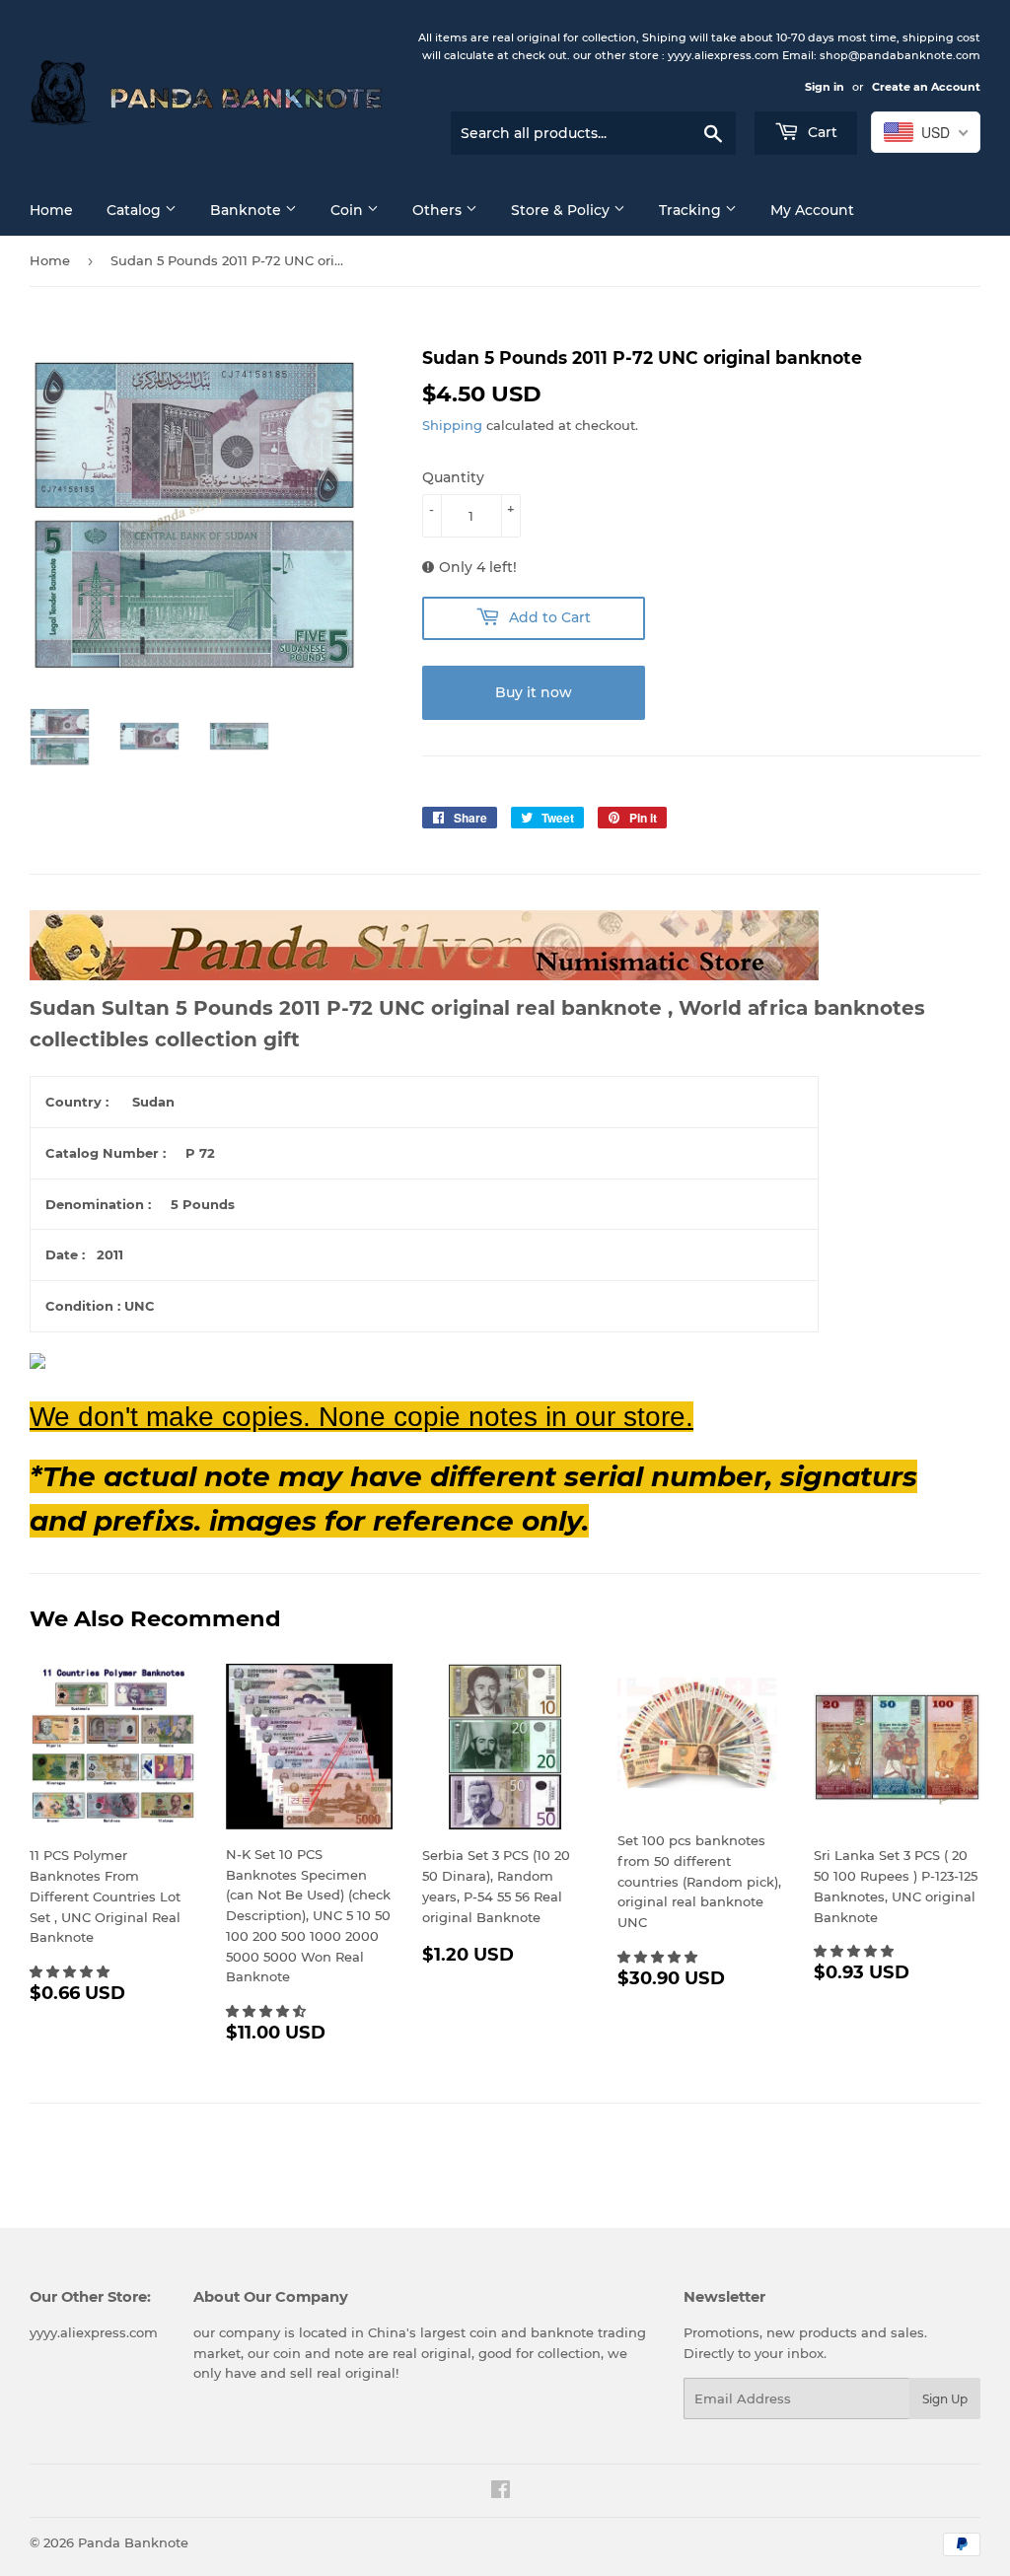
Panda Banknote (133, 2542)
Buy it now (534, 692)
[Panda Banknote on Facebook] (501, 2492)
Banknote (248, 210)
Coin (349, 210)
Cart (821, 132)
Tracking (692, 210)
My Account (812, 210)
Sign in (825, 87)
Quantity (453, 477)
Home (51, 210)
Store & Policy (562, 210)
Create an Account (926, 87)
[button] (72, 1971)
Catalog (136, 210)
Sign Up (945, 2399)
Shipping (452, 425)
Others (439, 210)
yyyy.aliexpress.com (94, 2332)
